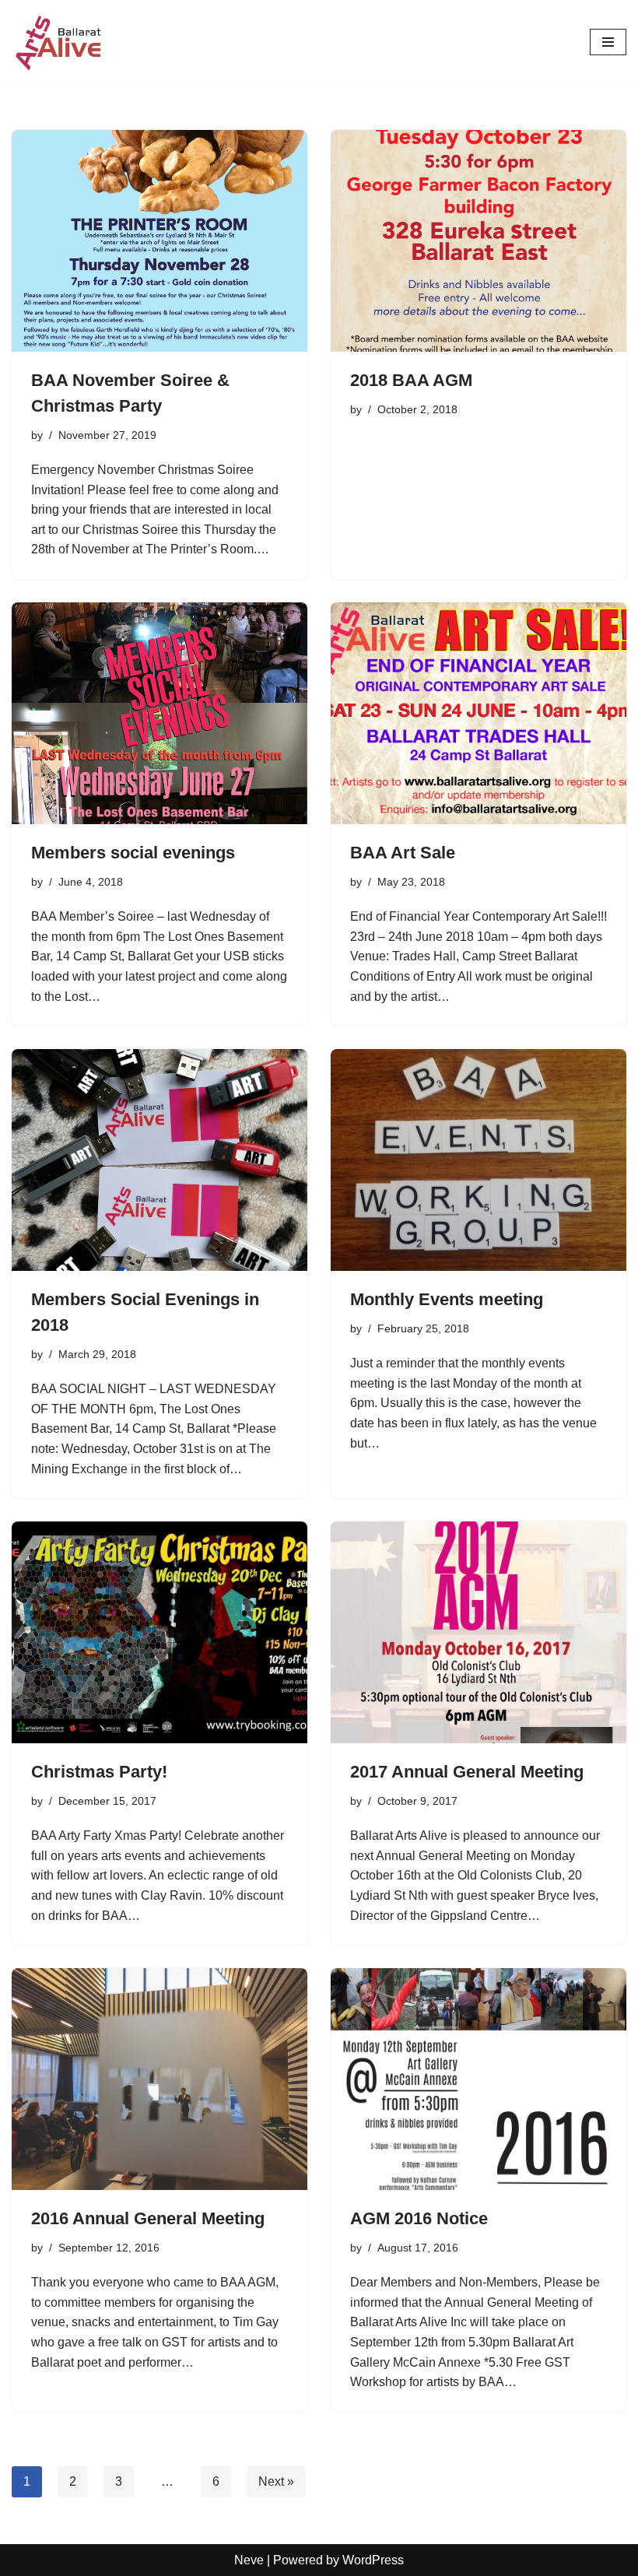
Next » (276, 2481)
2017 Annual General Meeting (467, 1772)
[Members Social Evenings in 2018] (159, 1160)
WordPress (373, 2560)
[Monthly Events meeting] (478, 1160)
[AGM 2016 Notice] (478, 2079)
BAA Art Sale (403, 853)
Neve (249, 2560)
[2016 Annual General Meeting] (159, 2079)
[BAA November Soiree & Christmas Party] (159, 241)
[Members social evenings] (159, 713)
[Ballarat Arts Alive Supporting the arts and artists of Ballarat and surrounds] (58, 42)
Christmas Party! (99, 1772)
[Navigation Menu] (608, 42)
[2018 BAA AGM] (478, 241)
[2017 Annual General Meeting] (478, 1632)
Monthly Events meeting (447, 1299)
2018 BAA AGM (411, 380)
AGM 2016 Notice (419, 2218)
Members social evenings (133, 853)
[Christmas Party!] (159, 1632)
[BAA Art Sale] (478, 713)
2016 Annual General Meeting (148, 2218)
